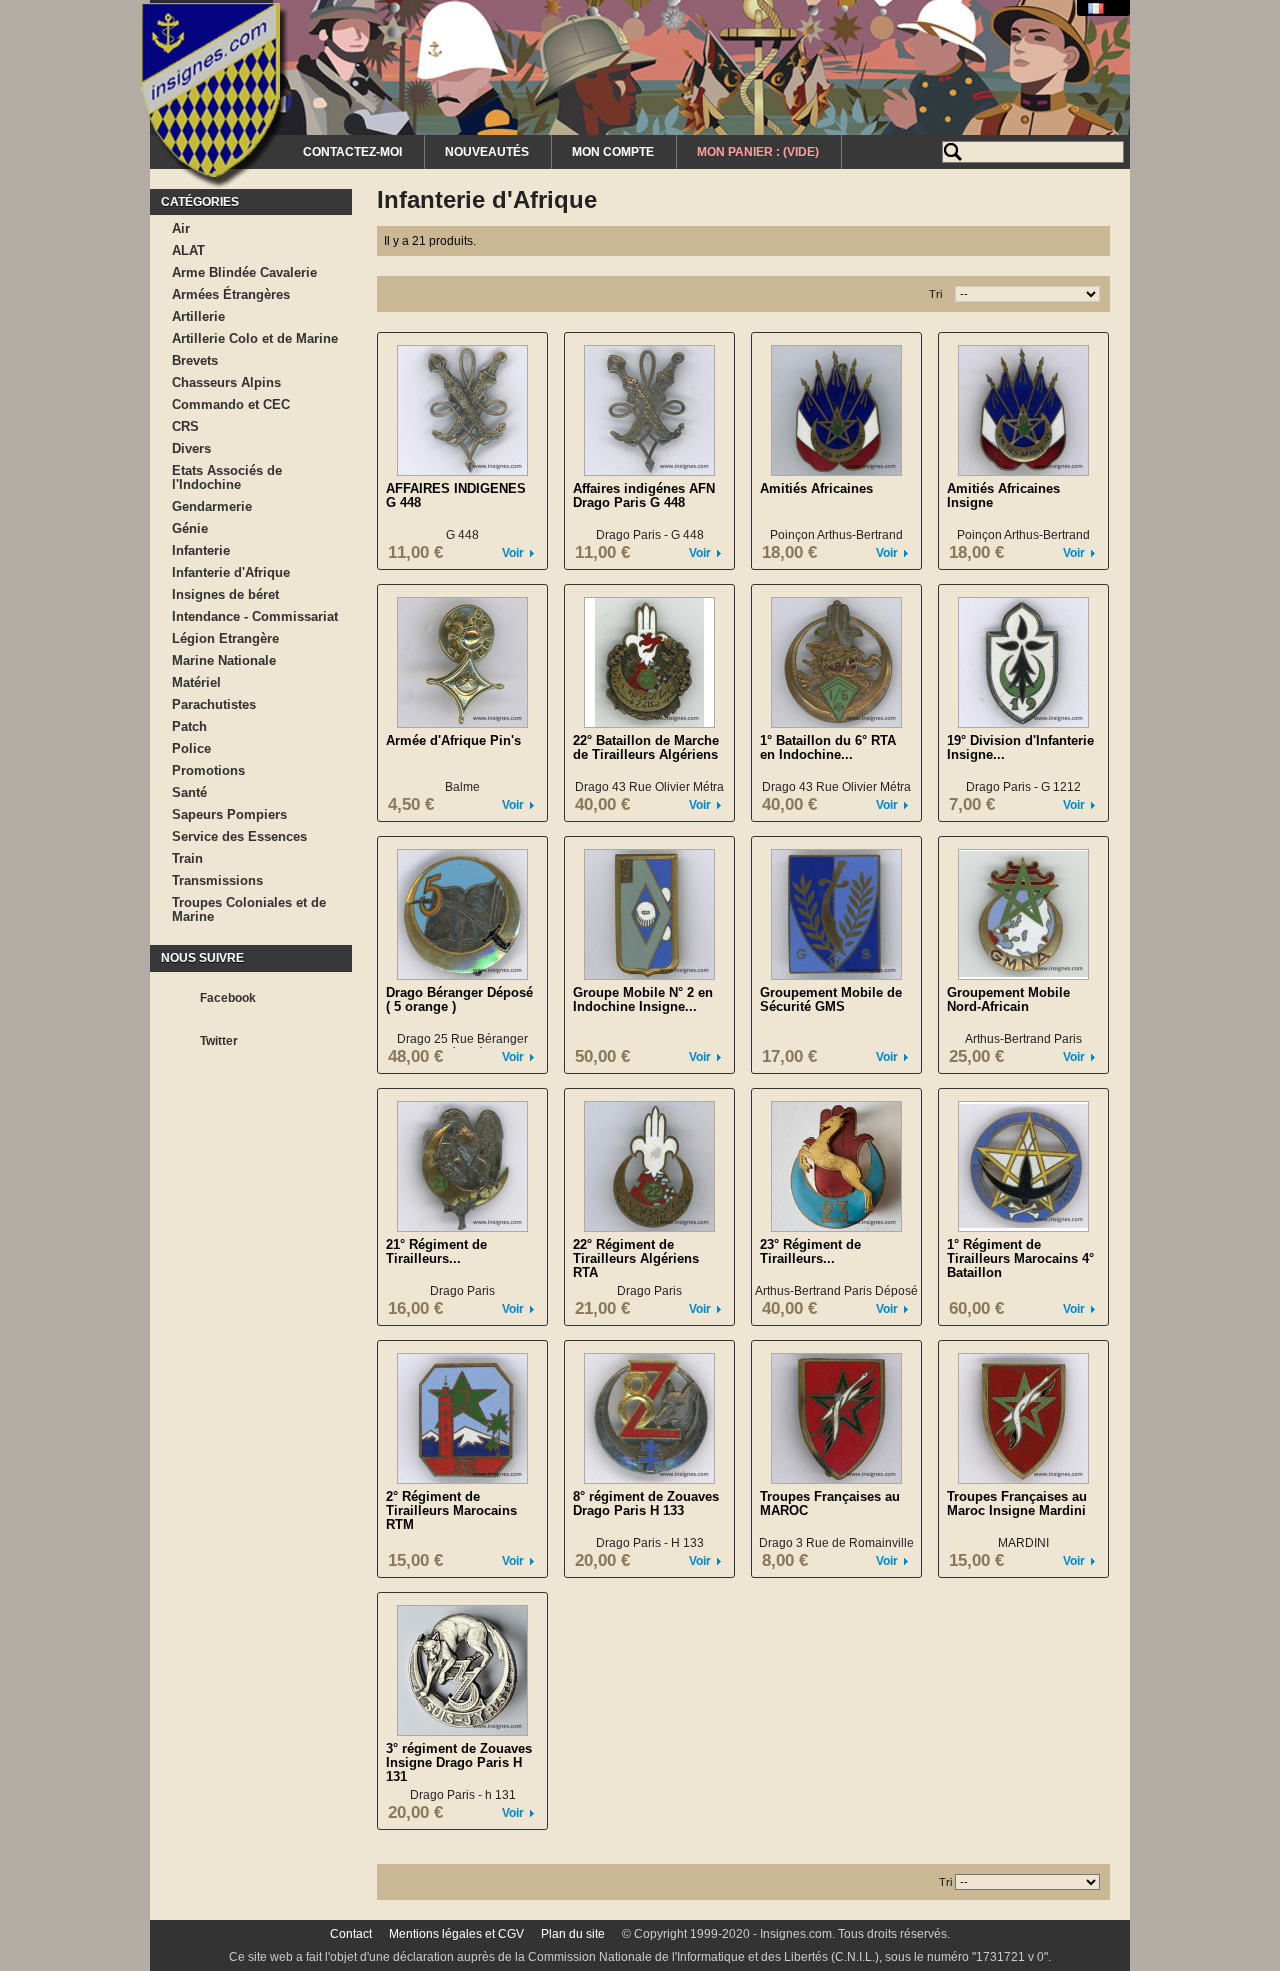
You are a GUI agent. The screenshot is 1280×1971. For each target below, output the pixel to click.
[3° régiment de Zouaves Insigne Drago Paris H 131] (462, 1670)
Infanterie (201, 550)
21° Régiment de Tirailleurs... (436, 1251)
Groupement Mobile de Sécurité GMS (831, 999)
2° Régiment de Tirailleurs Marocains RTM (451, 1510)
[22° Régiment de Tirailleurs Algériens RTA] (649, 1166)
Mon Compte (613, 152)
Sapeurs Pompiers (229, 814)
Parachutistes (214, 704)
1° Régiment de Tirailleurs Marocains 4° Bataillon (1020, 1258)
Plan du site (573, 1934)
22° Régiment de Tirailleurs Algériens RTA (636, 1258)
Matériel (196, 682)
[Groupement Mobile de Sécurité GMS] (836, 914)
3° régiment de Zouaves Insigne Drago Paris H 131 (459, 1762)
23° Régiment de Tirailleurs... (810, 1251)
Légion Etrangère (225, 638)
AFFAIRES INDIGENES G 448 (456, 495)
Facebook (228, 998)
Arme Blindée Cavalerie (244, 272)
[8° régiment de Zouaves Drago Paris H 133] (649, 1418)
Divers (191, 448)
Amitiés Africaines (816, 488)
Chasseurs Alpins (226, 382)
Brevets (195, 360)
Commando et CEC (231, 404)
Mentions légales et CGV (456, 1934)
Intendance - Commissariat (255, 616)
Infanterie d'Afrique (231, 572)
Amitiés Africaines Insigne (1003, 495)
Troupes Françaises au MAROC (830, 1503)
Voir (513, 553)
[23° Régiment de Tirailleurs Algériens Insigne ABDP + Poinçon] (836, 1166)
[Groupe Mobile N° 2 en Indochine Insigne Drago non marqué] (649, 914)
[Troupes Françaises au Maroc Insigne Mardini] (1023, 1418)
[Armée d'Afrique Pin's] (462, 662)
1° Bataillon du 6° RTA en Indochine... (828, 747)
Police (191, 748)
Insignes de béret (225, 594)
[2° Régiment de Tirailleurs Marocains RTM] (462, 1418)
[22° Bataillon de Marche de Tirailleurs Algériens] (649, 662)
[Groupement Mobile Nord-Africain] (1023, 914)
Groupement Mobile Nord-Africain (1008, 999)
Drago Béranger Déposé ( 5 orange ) (459, 999)
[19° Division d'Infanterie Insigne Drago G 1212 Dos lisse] (1023, 662)
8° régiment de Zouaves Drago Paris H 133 (646, 1503)
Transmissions (217, 880)
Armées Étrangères (231, 294)
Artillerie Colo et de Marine (255, 338)
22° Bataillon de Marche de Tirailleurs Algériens (646, 747)
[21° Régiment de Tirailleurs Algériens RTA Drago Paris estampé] (462, 1166)
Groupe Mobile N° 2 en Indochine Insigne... (643, 999)
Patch (189, 726)
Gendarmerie (212, 506)
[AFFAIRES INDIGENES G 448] (462, 410)
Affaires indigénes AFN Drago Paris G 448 (644, 495)
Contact (351, 1934)
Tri (935, 294)
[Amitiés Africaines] (836, 410)
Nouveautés (487, 152)
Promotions (208, 770)
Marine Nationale (224, 660)
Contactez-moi (352, 152)
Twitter (219, 1041)
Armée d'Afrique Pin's (453, 740)
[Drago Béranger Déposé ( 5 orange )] (462, 914)
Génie (190, 528)
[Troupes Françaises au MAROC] (836, 1418)
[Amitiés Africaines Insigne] (1023, 410)
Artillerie (198, 316)
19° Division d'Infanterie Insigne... (1020, 747)
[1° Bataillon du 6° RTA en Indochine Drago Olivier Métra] (836, 662)
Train (187, 858)
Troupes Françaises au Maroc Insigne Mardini (1017, 1503)
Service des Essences (239, 836)
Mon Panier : (758, 152)
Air (181, 228)
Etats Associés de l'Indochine (227, 477)
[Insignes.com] (214, 98)
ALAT (188, 250)
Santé (189, 792)
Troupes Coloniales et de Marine (249, 909)
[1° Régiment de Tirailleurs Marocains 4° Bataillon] (1023, 1166)
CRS (185, 426)
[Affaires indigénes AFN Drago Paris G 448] (649, 410)
